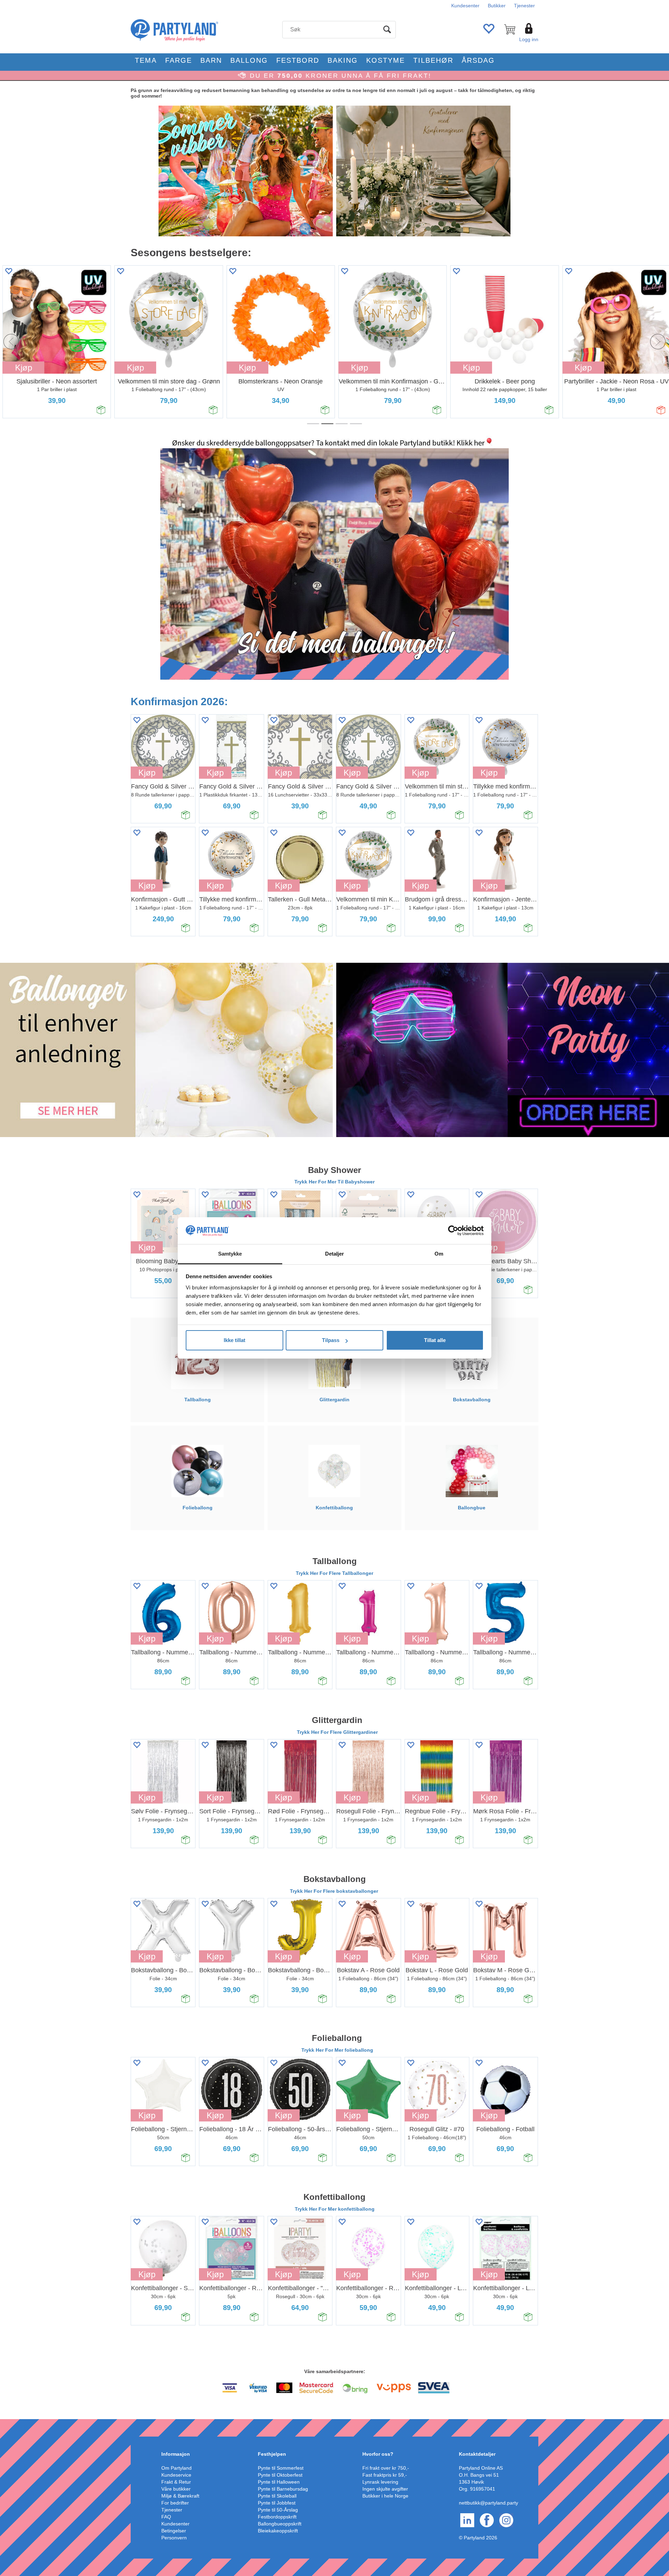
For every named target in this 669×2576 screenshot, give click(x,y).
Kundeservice (176, 2475)
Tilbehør (433, 60)
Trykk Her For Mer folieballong (337, 2050)
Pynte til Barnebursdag (283, 2489)
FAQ (166, 2517)
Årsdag (478, 60)
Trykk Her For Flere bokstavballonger (335, 1891)
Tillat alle (435, 1340)
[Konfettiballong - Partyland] (334, 1471)
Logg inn (529, 39)
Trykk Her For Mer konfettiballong (335, 2209)
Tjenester (524, 6)
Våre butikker (176, 2489)
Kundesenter (465, 6)
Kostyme (386, 60)
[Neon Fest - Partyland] (503, 1050)
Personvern (174, 2538)
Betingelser (174, 2531)
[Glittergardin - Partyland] (334, 1363)
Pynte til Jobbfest (277, 2503)
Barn (211, 60)
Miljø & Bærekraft (180, 2496)
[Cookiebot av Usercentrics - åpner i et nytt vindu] (453, 1231)
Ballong (249, 60)
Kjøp (133, 368)
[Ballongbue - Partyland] (471, 1471)
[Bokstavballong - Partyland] (472, 1363)
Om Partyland (176, 2468)
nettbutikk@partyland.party (489, 2503)
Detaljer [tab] (335, 1254)
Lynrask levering (380, 2482)
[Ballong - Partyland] (166, 1050)
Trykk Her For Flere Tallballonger (334, 1573)
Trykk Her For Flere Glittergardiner (337, 1732)
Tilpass (331, 1340)
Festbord (298, 60)
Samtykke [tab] (230, 1254)
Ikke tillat (234, 1340)
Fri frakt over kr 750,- (386, 2468)
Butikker (497, 6)
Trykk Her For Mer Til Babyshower (334, 1182)
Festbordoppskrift (277, 2517)
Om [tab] (439, 1254)
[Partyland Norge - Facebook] (487, 2520)
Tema (146, 60)
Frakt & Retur (176, 2482)
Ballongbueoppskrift (280, 2524)
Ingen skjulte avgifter (385, 2489)
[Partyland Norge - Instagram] (506, 2520)
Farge (179, 60)
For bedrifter (175, 2503)
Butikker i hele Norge (385, 2496)
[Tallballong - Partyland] (197, 1363)
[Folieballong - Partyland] (198, 1471)
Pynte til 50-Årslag (278, 2510)
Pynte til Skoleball (277, 2496)
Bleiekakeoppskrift (278, 2531)
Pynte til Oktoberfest (280, 2475)
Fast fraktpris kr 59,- (385, 2475)
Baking (343, 60)
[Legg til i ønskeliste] (118, 271)
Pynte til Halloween (279, 2482)
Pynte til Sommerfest (281, 2468)
